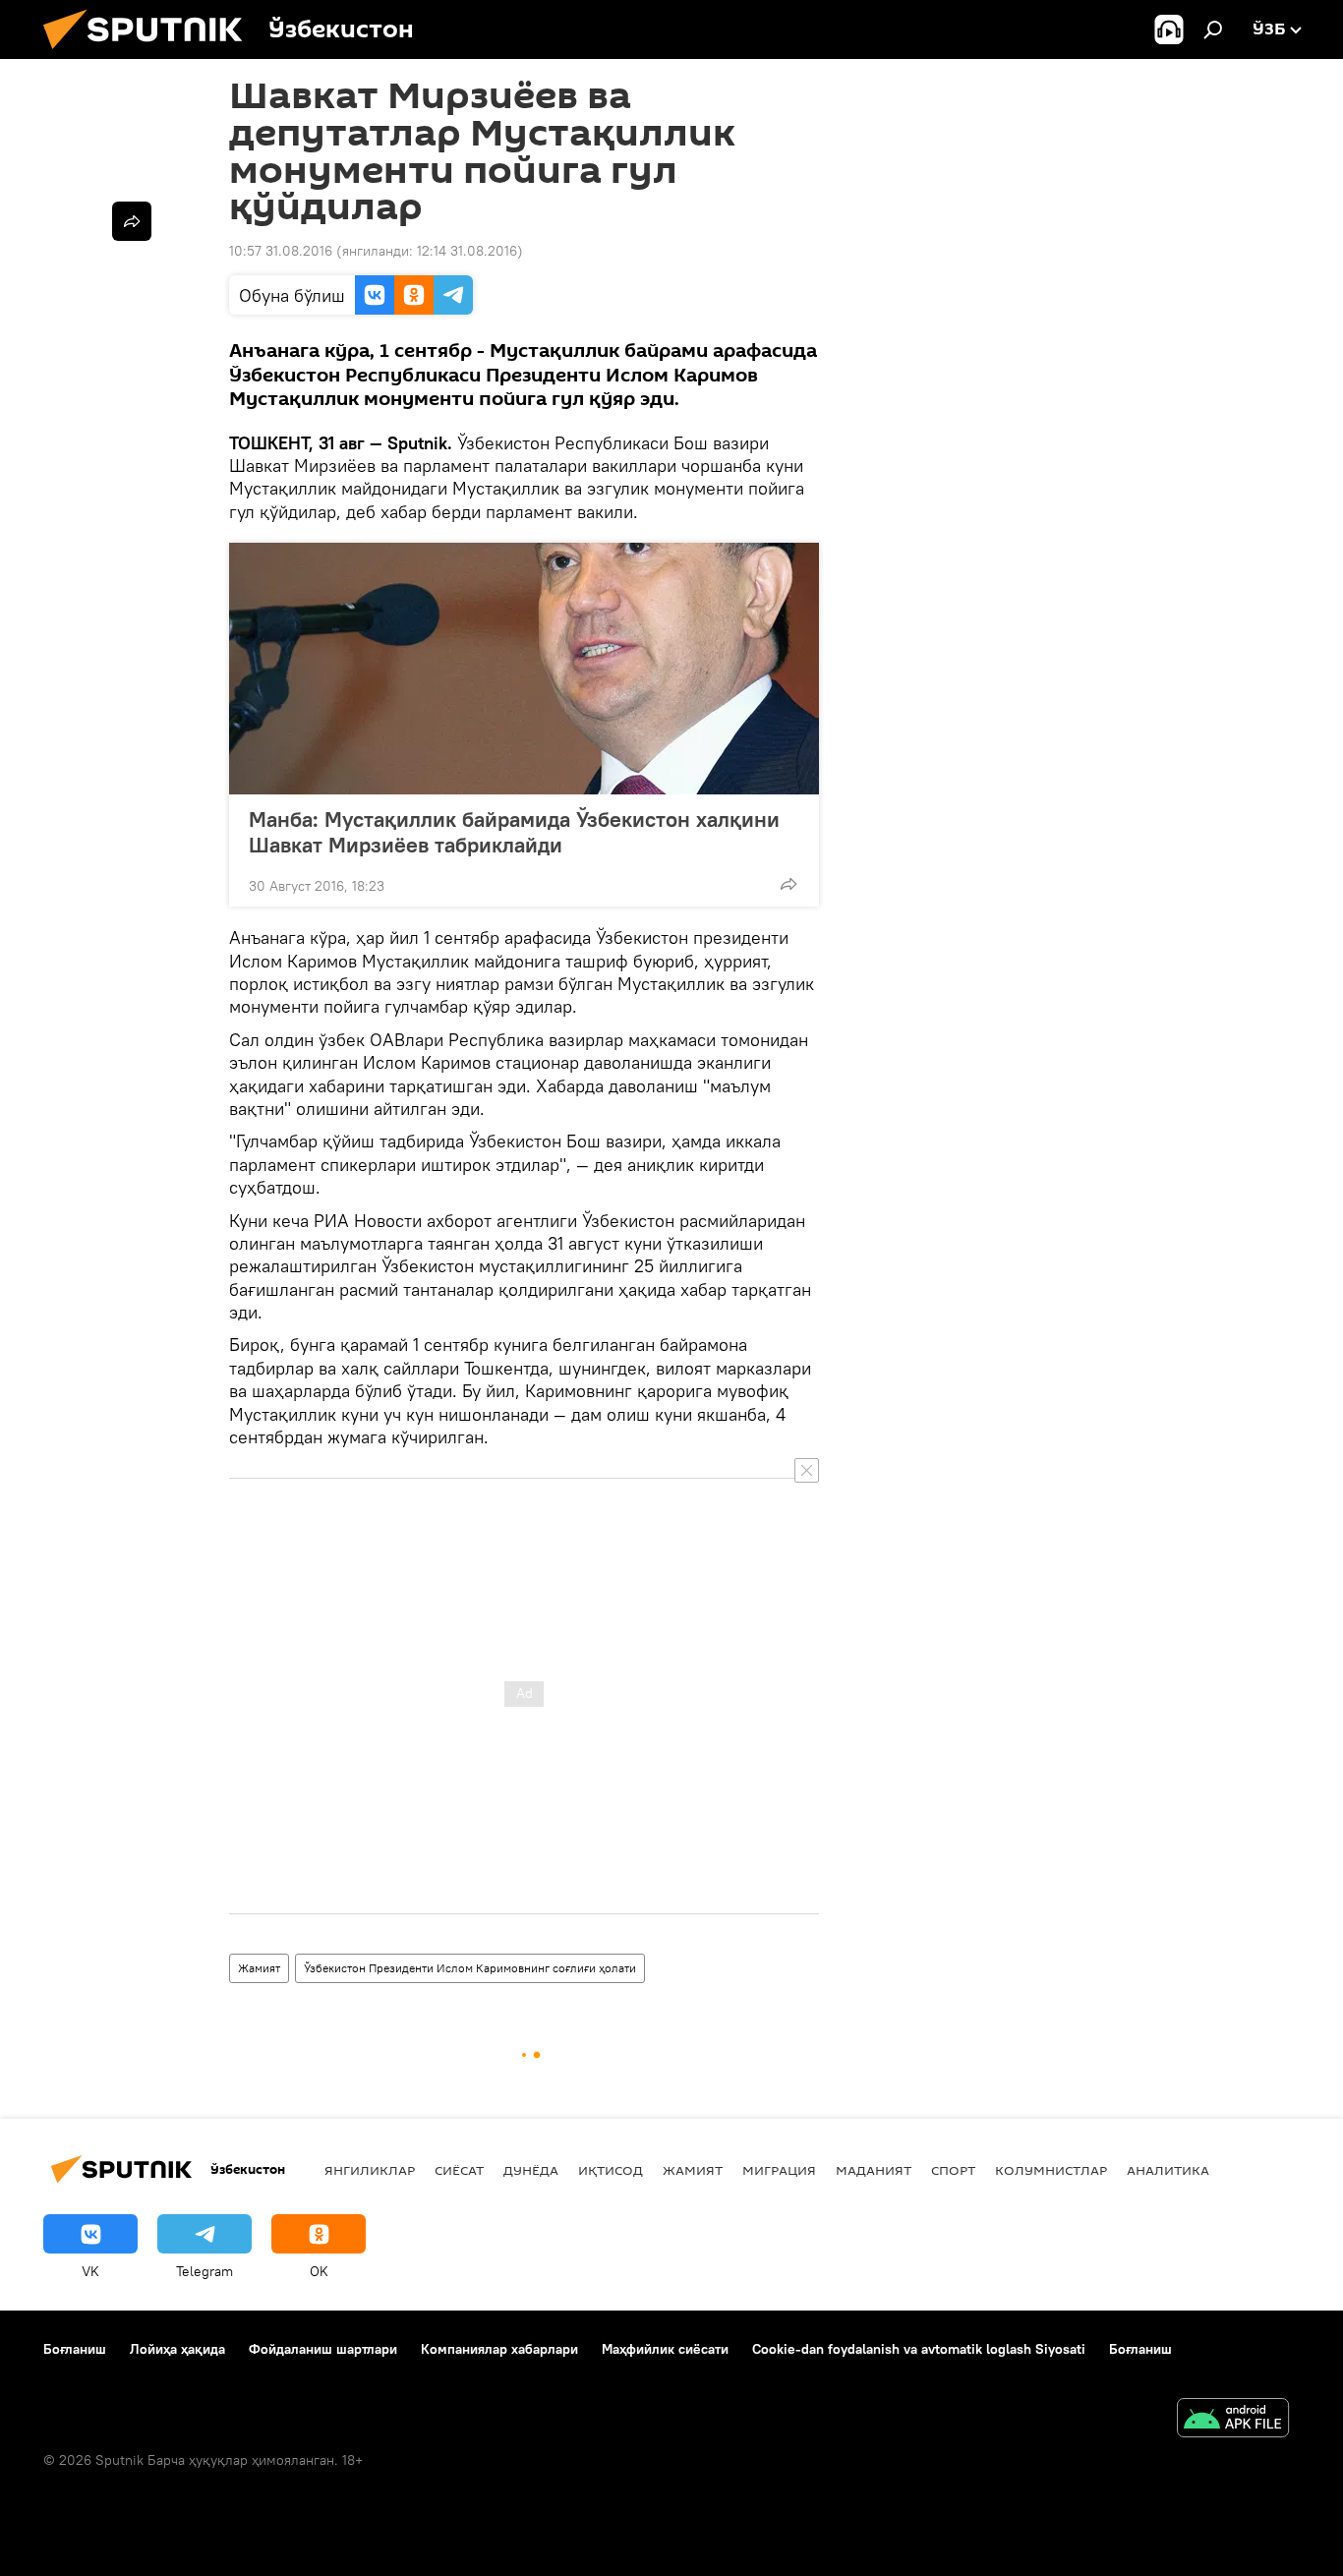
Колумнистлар (1051, 2170)
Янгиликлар (370, 2170)
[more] (788, 884)
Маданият (874, 2170)
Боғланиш (75, 2349)
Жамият (259, 1968)
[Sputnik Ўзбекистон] (150, 54)
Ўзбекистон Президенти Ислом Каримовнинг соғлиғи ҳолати (470, 1968)
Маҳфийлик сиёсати (665, 2349)
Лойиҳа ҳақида (177, 2349)
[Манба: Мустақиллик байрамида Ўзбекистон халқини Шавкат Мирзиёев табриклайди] (524, 669)
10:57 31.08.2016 (281, 251)
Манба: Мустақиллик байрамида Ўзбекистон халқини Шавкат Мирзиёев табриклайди (514, 832)
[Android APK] (1233, 2420)
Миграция (779, 2170)
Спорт (953, 2170)
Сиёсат (459, 2170)
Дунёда (531, 2170)
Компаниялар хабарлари (499, 2349)
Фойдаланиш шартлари (323, 2349)
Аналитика (1168, 2170)
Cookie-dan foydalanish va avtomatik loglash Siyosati (919, 2349)
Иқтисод (611, 2170)
